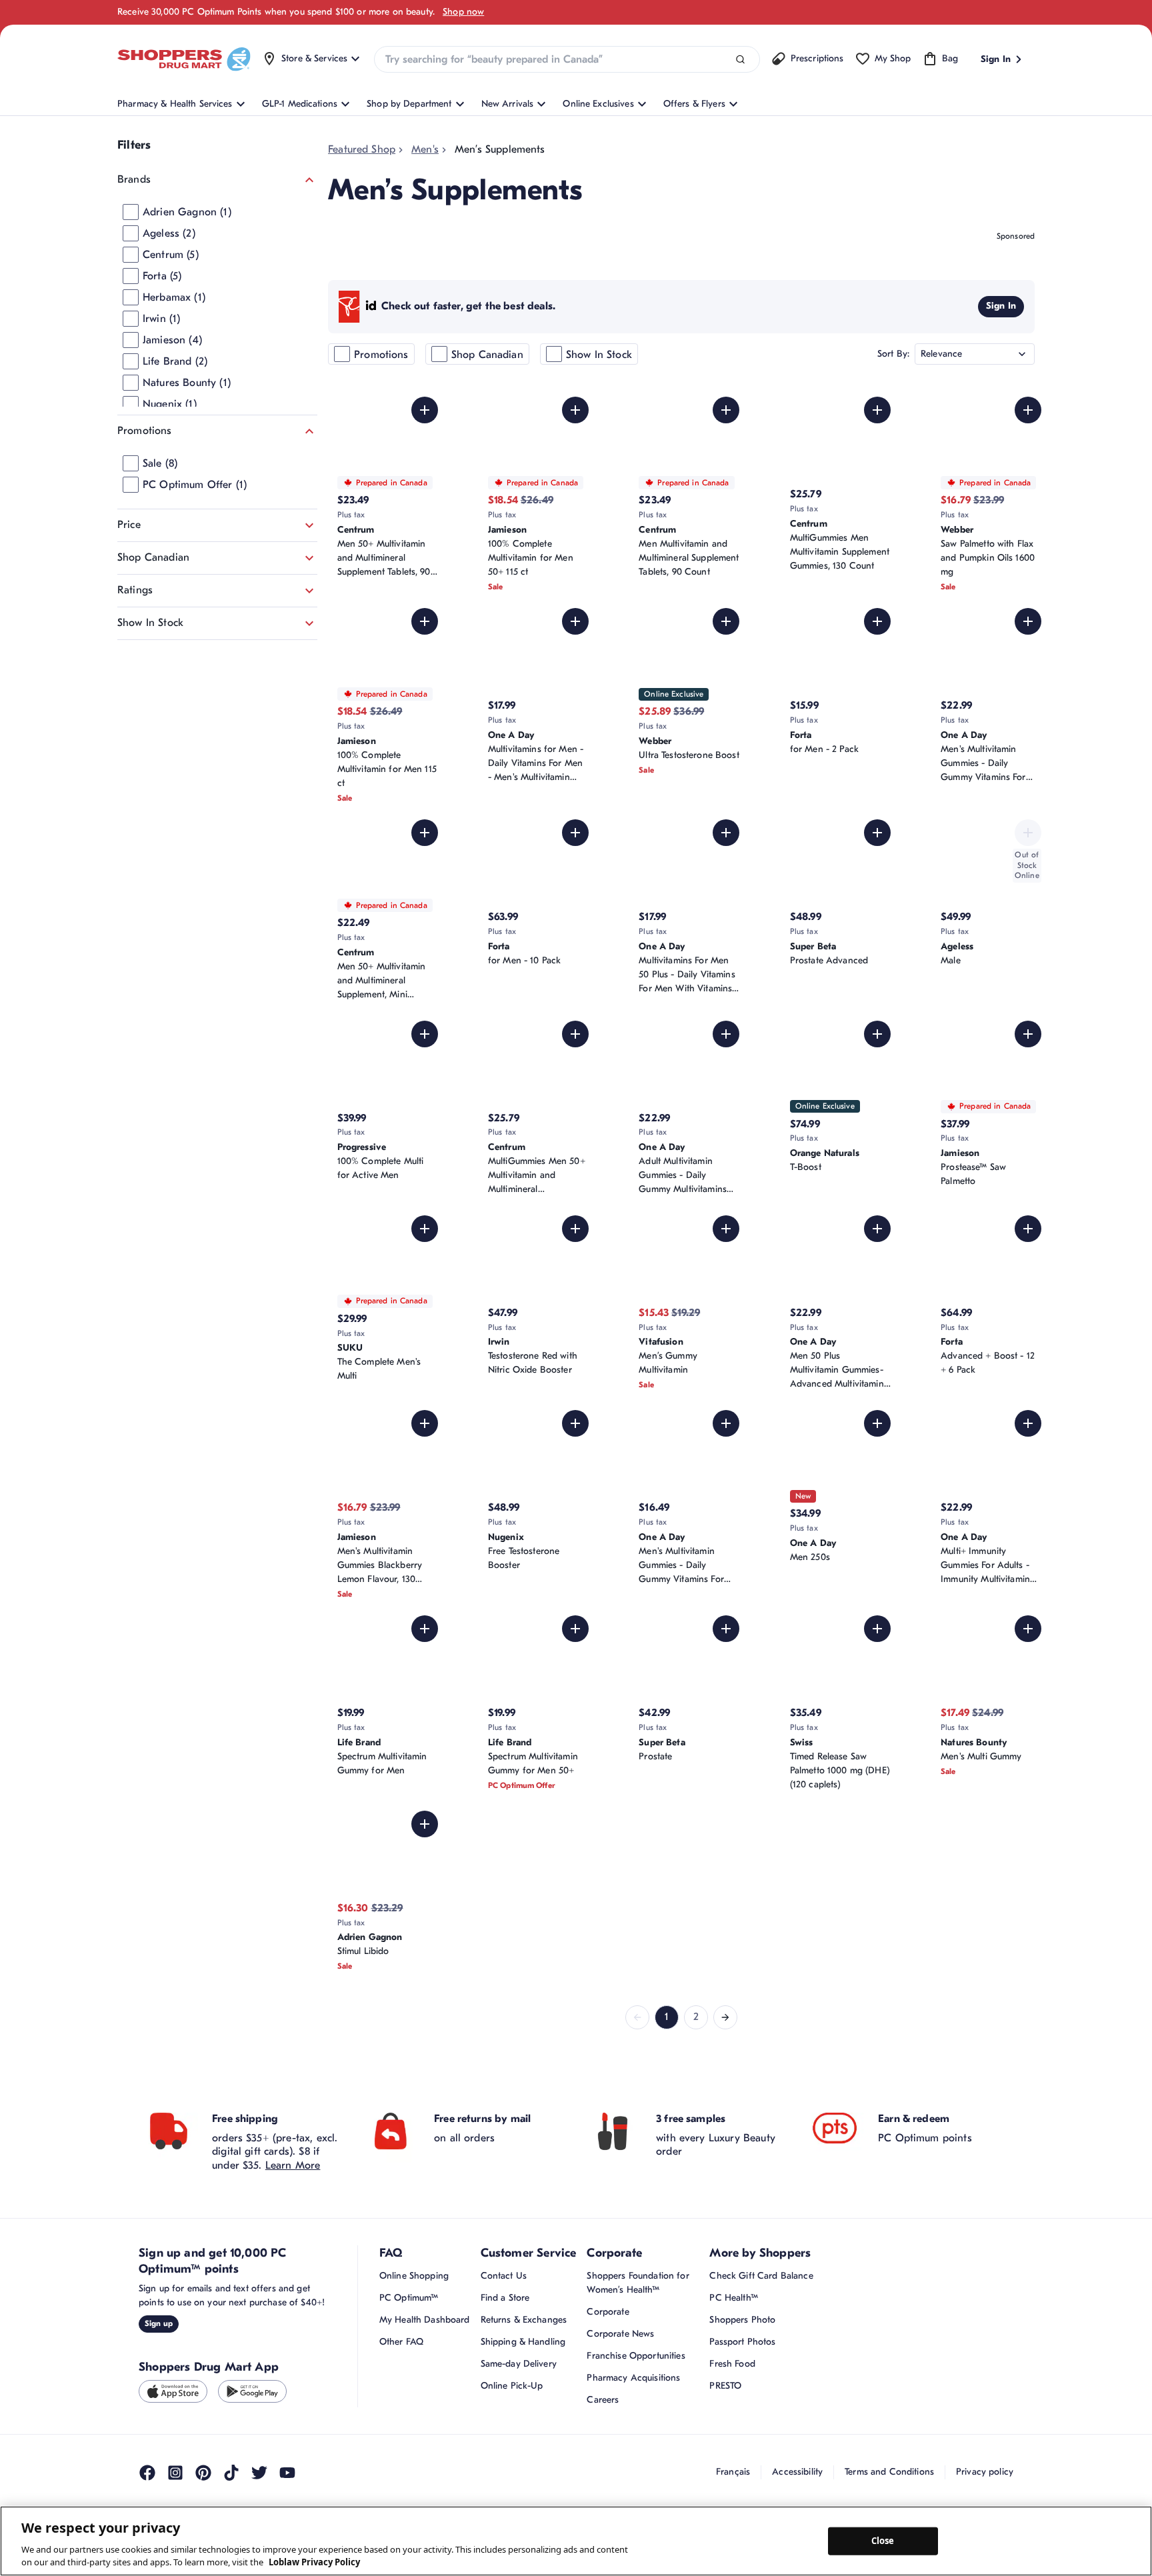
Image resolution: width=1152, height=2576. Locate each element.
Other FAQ (401, 2342)
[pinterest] (203, 2473)
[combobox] (567, 59)
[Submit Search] (740, 60)
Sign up (159, 2323)
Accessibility (797, 2472)
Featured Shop (362, 149)
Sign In (1001, 306)
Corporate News (620, 2334)
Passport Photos (742, 2342)
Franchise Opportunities (636, 2356)
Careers (603, 2400)
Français (733, 2472)
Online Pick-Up (512, 2386)
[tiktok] (231, 2473)
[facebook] (147, 2473)
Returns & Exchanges (524, 2320)
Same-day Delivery (519, 2364)
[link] (637, 2017)
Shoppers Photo (742, 2320)
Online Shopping (414, 2276)
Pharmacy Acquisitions (633, 2378)
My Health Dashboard (425, 2320)
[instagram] (175, 2473)
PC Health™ (733, 2298)
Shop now (463, 12)
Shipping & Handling (523, 2342)
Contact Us (504, 2276)
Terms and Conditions (889, 2472)
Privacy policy (985, 2472)
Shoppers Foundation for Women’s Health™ (638, 2283)
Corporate (608, 2312)
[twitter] (259, 2473)
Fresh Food (732, 2364)
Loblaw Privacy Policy (314, 2562)
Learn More (293, 2165)
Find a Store (505, 2298)
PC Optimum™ (409, 2298)
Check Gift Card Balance (761, 2276)
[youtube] (287, 2473)
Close (883, 2541)
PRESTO (725, 2386)
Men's (425, 149)
